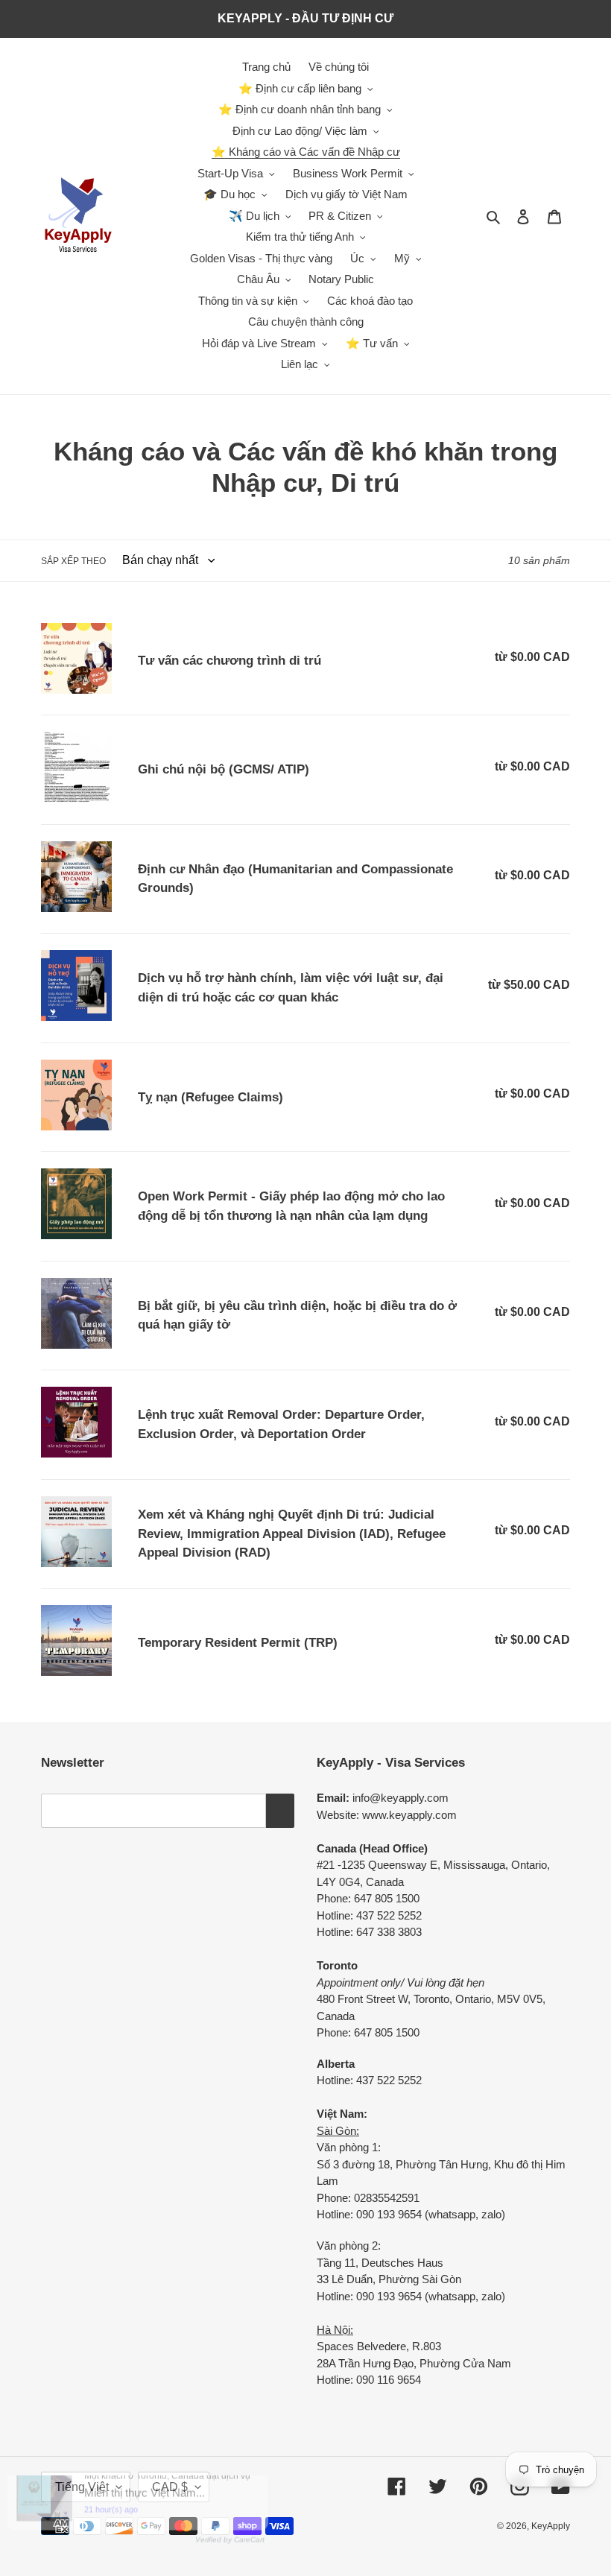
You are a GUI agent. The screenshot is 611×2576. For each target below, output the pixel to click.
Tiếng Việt (82, 2487)
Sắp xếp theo (73, 561)
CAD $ (170, 2487)
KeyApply (551, 2526)
